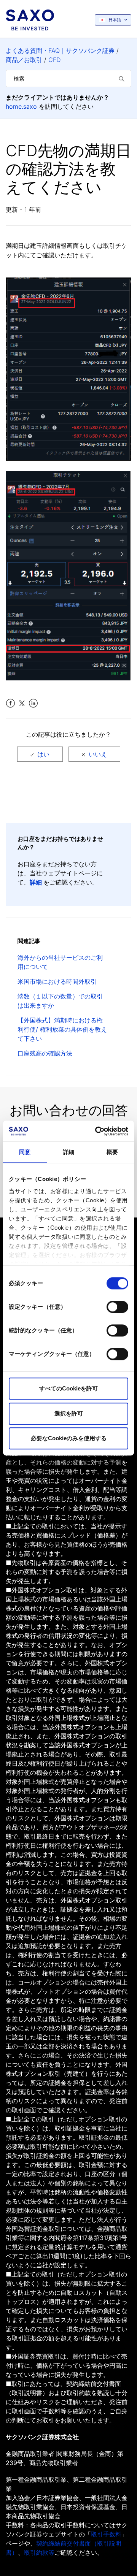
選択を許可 (69, 1413)
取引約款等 (39, 2552)
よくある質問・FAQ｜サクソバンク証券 (60, 51)
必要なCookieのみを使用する (69, 1438)
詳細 (36, 882)
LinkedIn (33, 703)
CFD (54, 60)
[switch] (117, 1307)
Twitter (22, 703)
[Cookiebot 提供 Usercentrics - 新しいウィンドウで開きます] (97, 1131)
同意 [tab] (25, 1152)
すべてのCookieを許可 (68, 1388)
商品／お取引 (24, 60)
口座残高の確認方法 (45, 1053)
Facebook (10, 703)
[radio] (40, 754)
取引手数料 (106, 2534)
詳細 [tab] (68, 1152)
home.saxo (21, 106)
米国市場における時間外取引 (57, 981)
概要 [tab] (112, 1152)
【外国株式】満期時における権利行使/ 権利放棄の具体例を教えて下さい (62, 1029)
